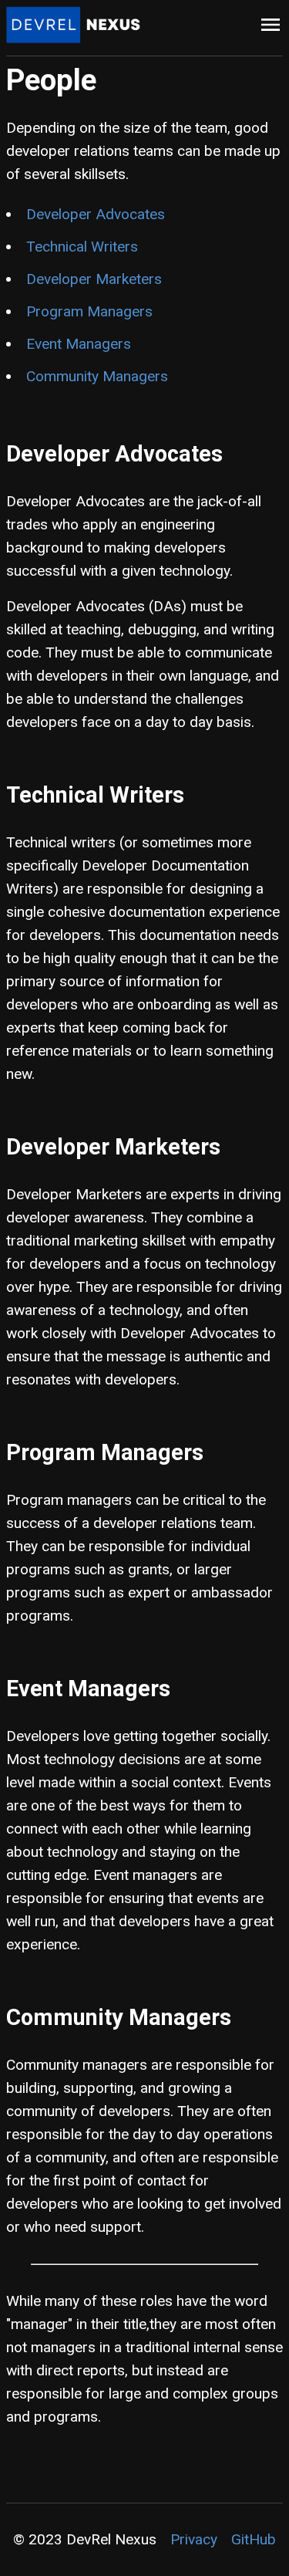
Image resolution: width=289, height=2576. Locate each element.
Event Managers (79, 344)
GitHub (254, 2539)
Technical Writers (82, 247)
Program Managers (89, 311)
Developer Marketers (94, 279)
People (51, 80)
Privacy (194, 2539)
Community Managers (97, 376)
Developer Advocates (96, 214)
